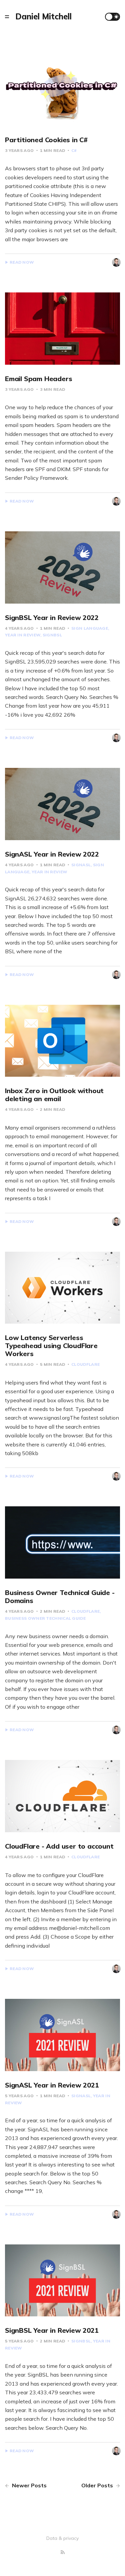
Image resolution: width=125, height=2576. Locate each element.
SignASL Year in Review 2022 (52, 854)
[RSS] (63, 2552)
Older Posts (98, 2485)
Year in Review (49, 872)
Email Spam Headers (38, 379)
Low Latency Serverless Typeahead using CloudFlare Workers (51, 1346)
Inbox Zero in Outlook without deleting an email (54, 1095)
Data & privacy (62, 2538)
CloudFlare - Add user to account (59, 1846)
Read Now (22, 262)
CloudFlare (85, 1364)
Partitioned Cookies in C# (46, 140)
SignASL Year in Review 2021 (52, 2085)
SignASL (81, 865)
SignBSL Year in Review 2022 (52, 617)
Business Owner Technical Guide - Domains (60, 1596)
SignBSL (52, 635)
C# (74, 150)
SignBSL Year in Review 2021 (52, 2330)
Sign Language (90, 628)
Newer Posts (29, 2485)
